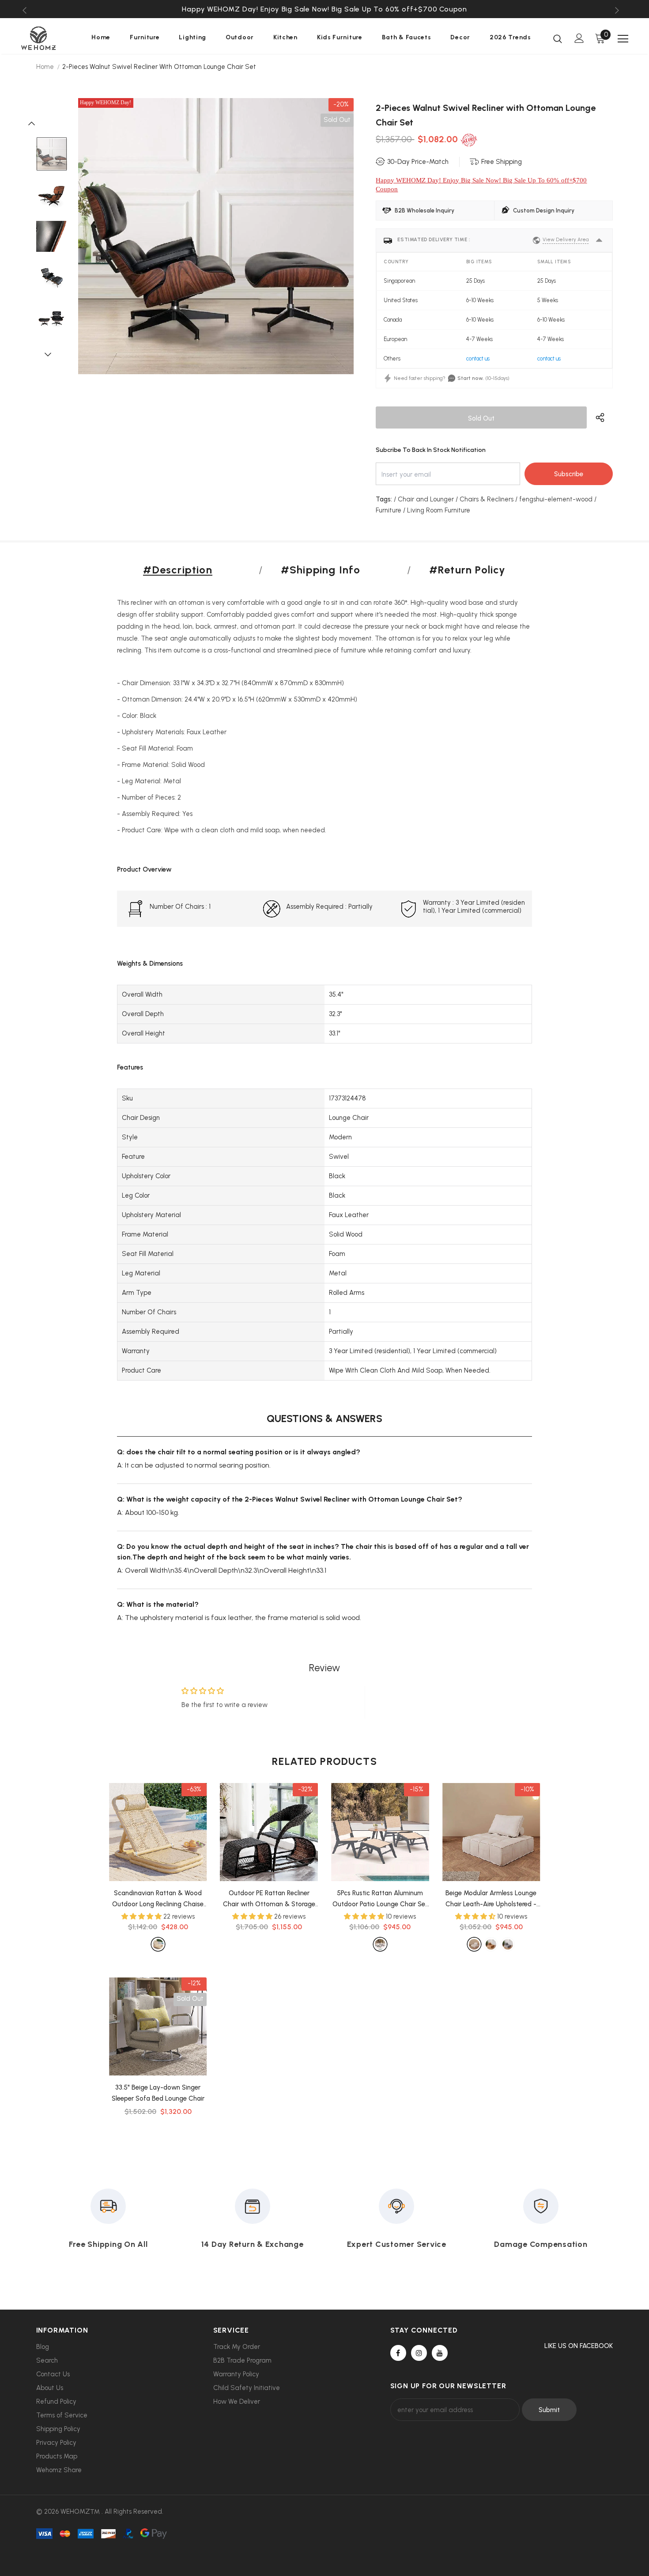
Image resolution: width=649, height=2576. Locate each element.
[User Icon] (579, 38)
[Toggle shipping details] (599, 240)
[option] (325, 9)
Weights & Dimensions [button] (150, 964)
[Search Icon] (558, 38)
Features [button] (130, 1067)
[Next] (52, 354)
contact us (478, 359)
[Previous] (36, 123)
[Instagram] (419, 2353)
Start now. (470, 378)
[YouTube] (440, 2353)
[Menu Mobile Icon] (623, 39)
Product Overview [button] (144, 869)
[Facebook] (398, 2353)
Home (45, 67)
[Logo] (48, 38)
